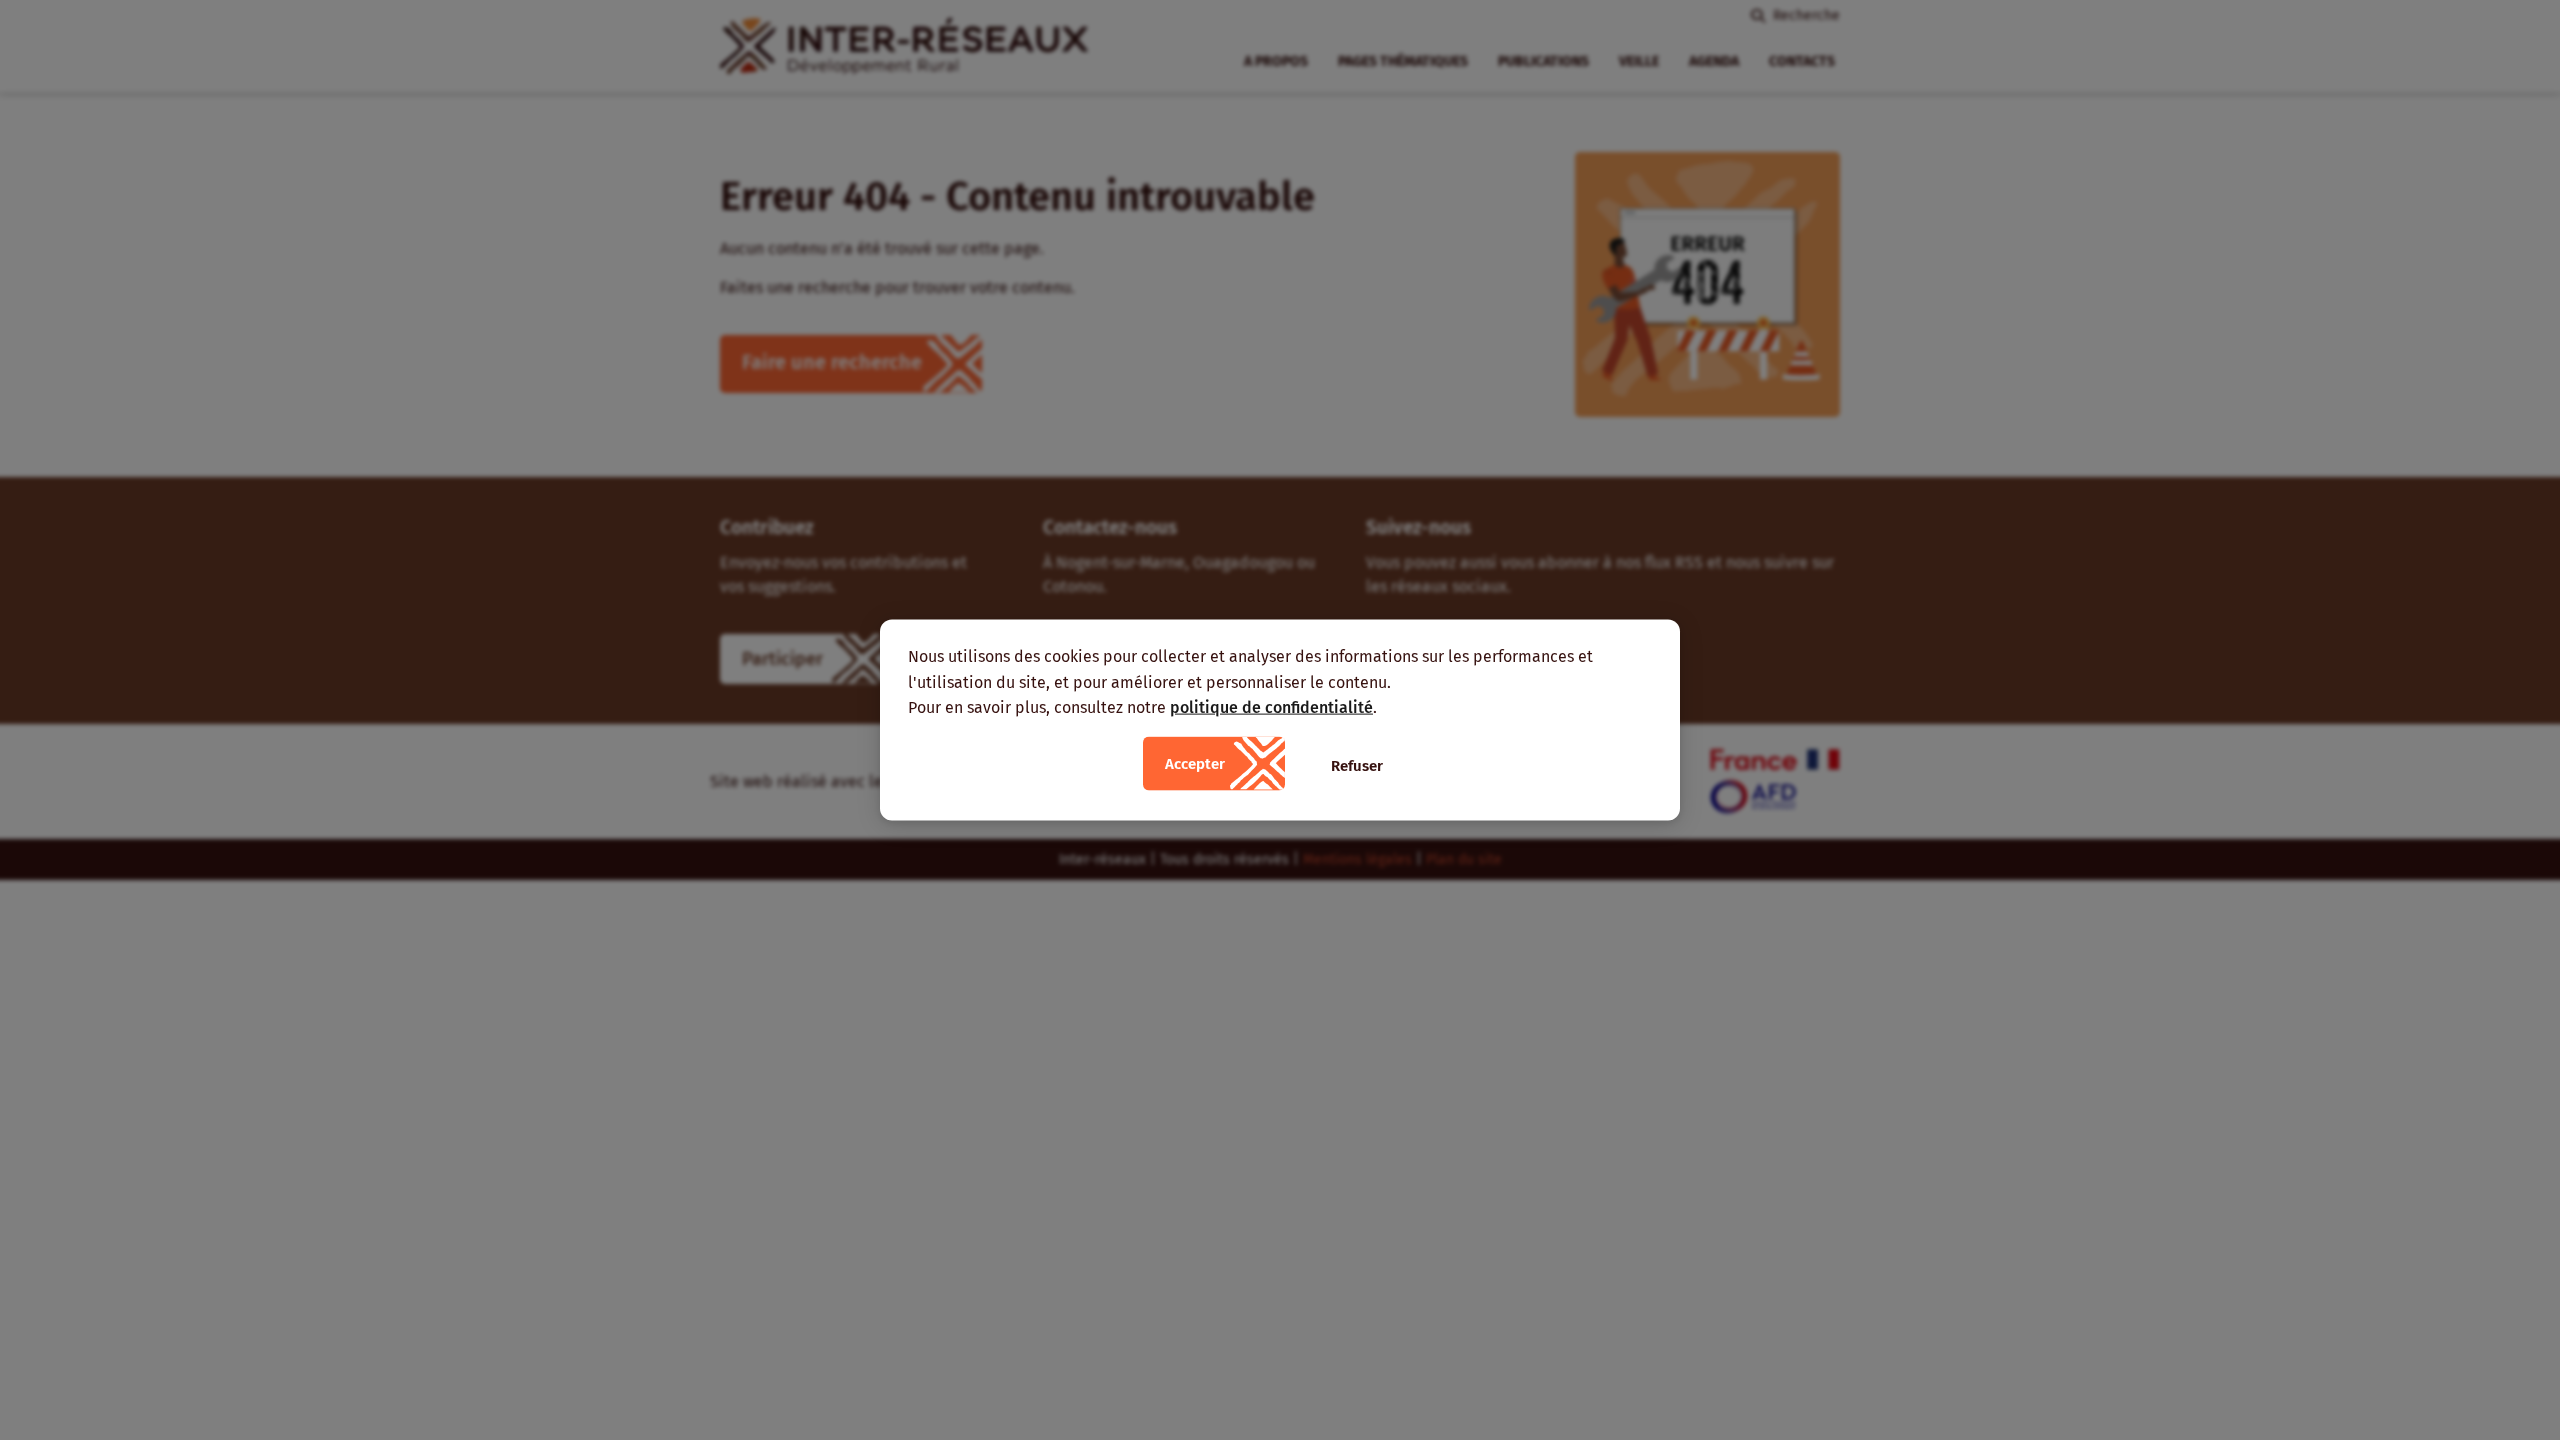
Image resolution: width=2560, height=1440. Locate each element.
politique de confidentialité (1271, 707)
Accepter (1195, 763)
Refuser (1357, 765)
